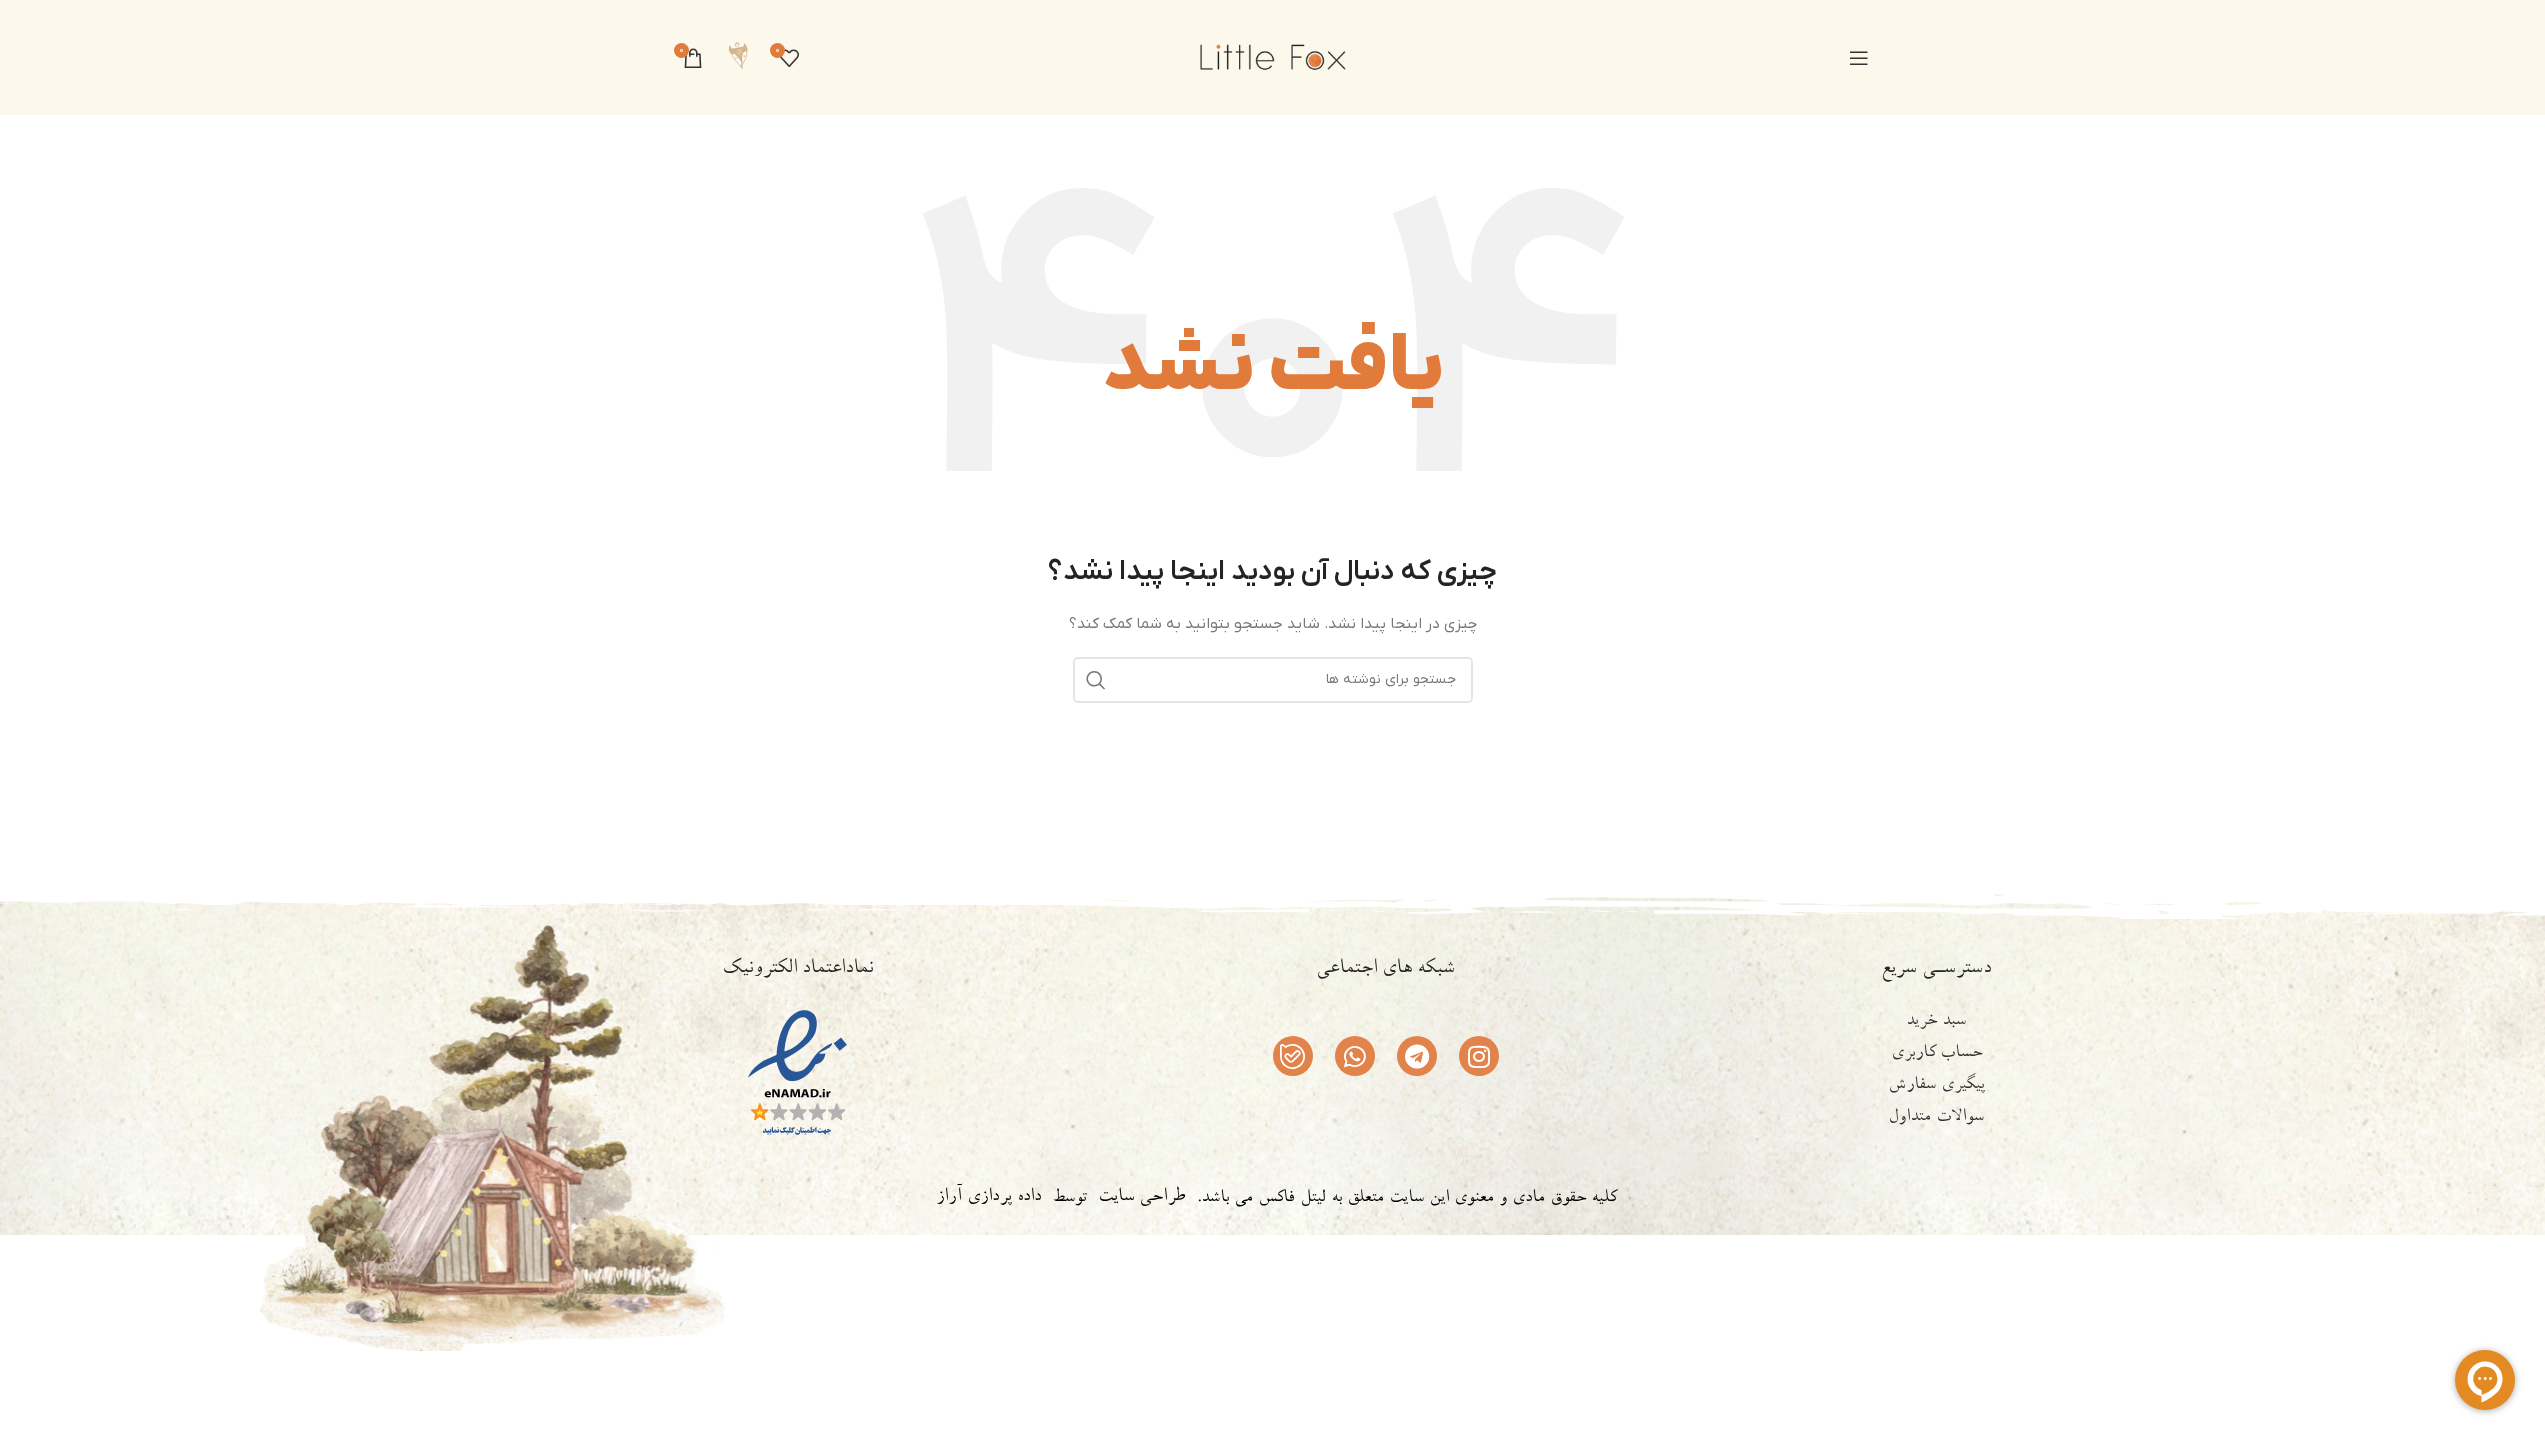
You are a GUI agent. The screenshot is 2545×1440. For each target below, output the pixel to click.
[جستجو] (1096, 680)
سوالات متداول (1936, 1118)
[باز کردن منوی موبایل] (1859, 58)
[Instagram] (1479, 1056)
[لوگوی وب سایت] (1273, 56)
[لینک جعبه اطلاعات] (738, 57)
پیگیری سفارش (1936, 1086)
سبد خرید (1936, 1022)
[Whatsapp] (1355, 1056)
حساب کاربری (1936, 1054)
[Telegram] (1417, 1056)
